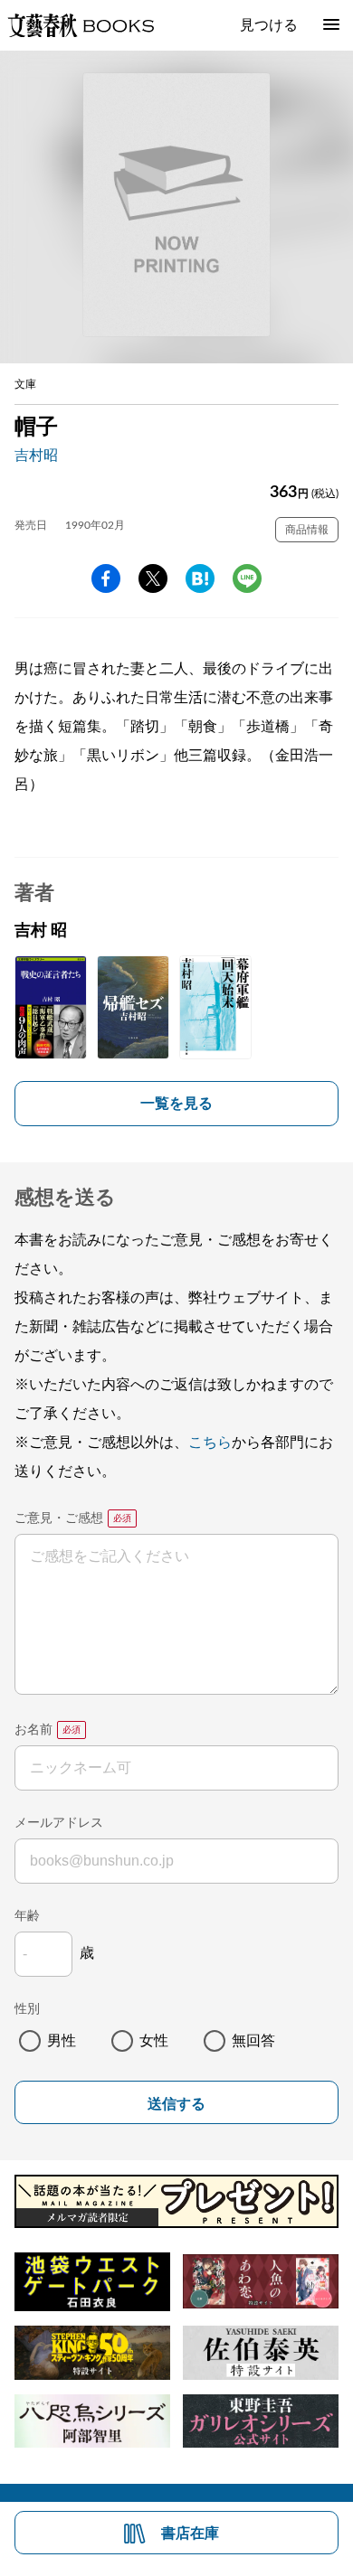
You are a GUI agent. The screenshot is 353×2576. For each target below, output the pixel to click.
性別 (27, 2009)
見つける (269, 25)
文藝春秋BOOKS (81, 25)
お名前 (33, 1730)
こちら (210, 1443)
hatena (200, 578)
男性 (62, 2041)
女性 (154, 2041)
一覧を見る (176, 1104)
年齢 (27, 1916)
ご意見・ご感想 (59, 1518)
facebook (106, 578)
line (247, 578)
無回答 (253, 2041)
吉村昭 (36, 456)
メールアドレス (59, 1823)
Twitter (153, 578)
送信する (176, 2104)
